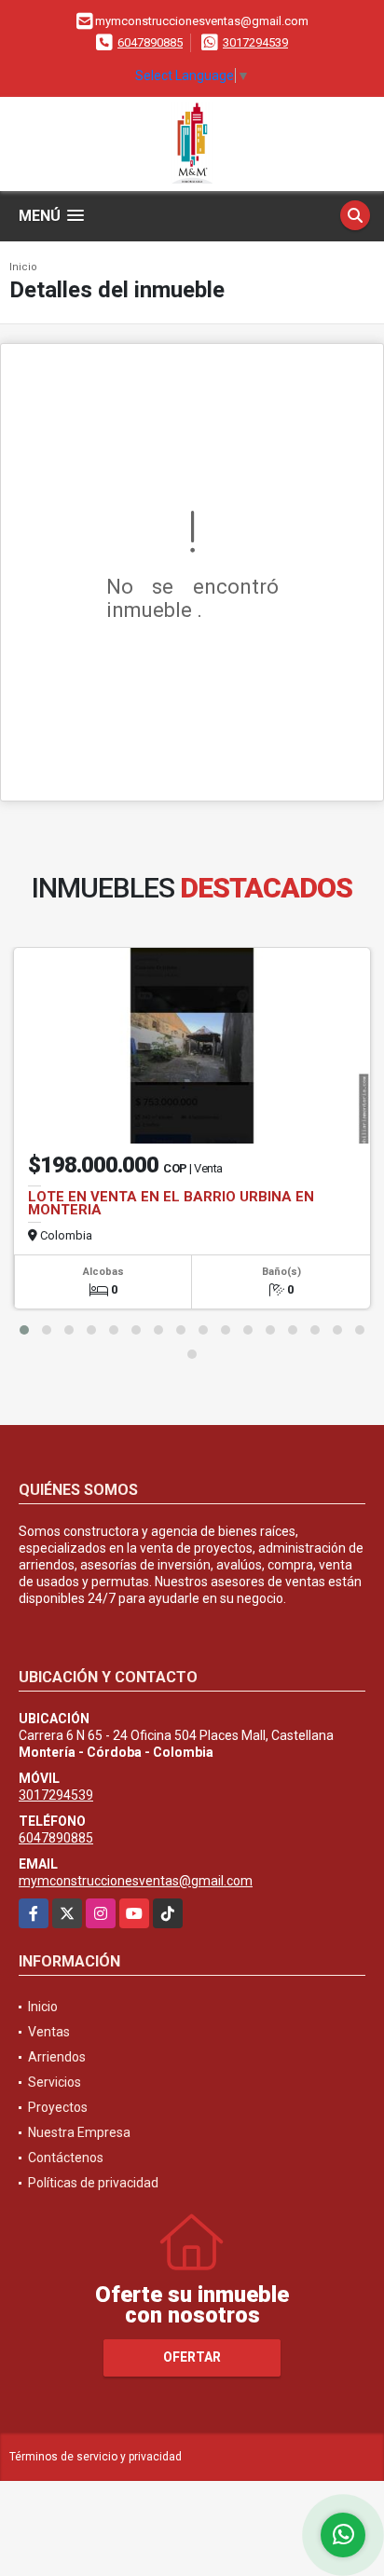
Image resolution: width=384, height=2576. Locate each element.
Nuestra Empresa (79, 2132)
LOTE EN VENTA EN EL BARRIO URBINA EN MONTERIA (171, 1203)
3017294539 (255, 42)
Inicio (23, 267)
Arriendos (57, 2057)
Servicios (55, 2082)
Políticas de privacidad (93, 2183)
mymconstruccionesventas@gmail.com (136, 1881)
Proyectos (58, 2107)
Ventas (49, 2032)
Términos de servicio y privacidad (96, 2457)
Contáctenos (66, 2158)
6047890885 (150, 42)
